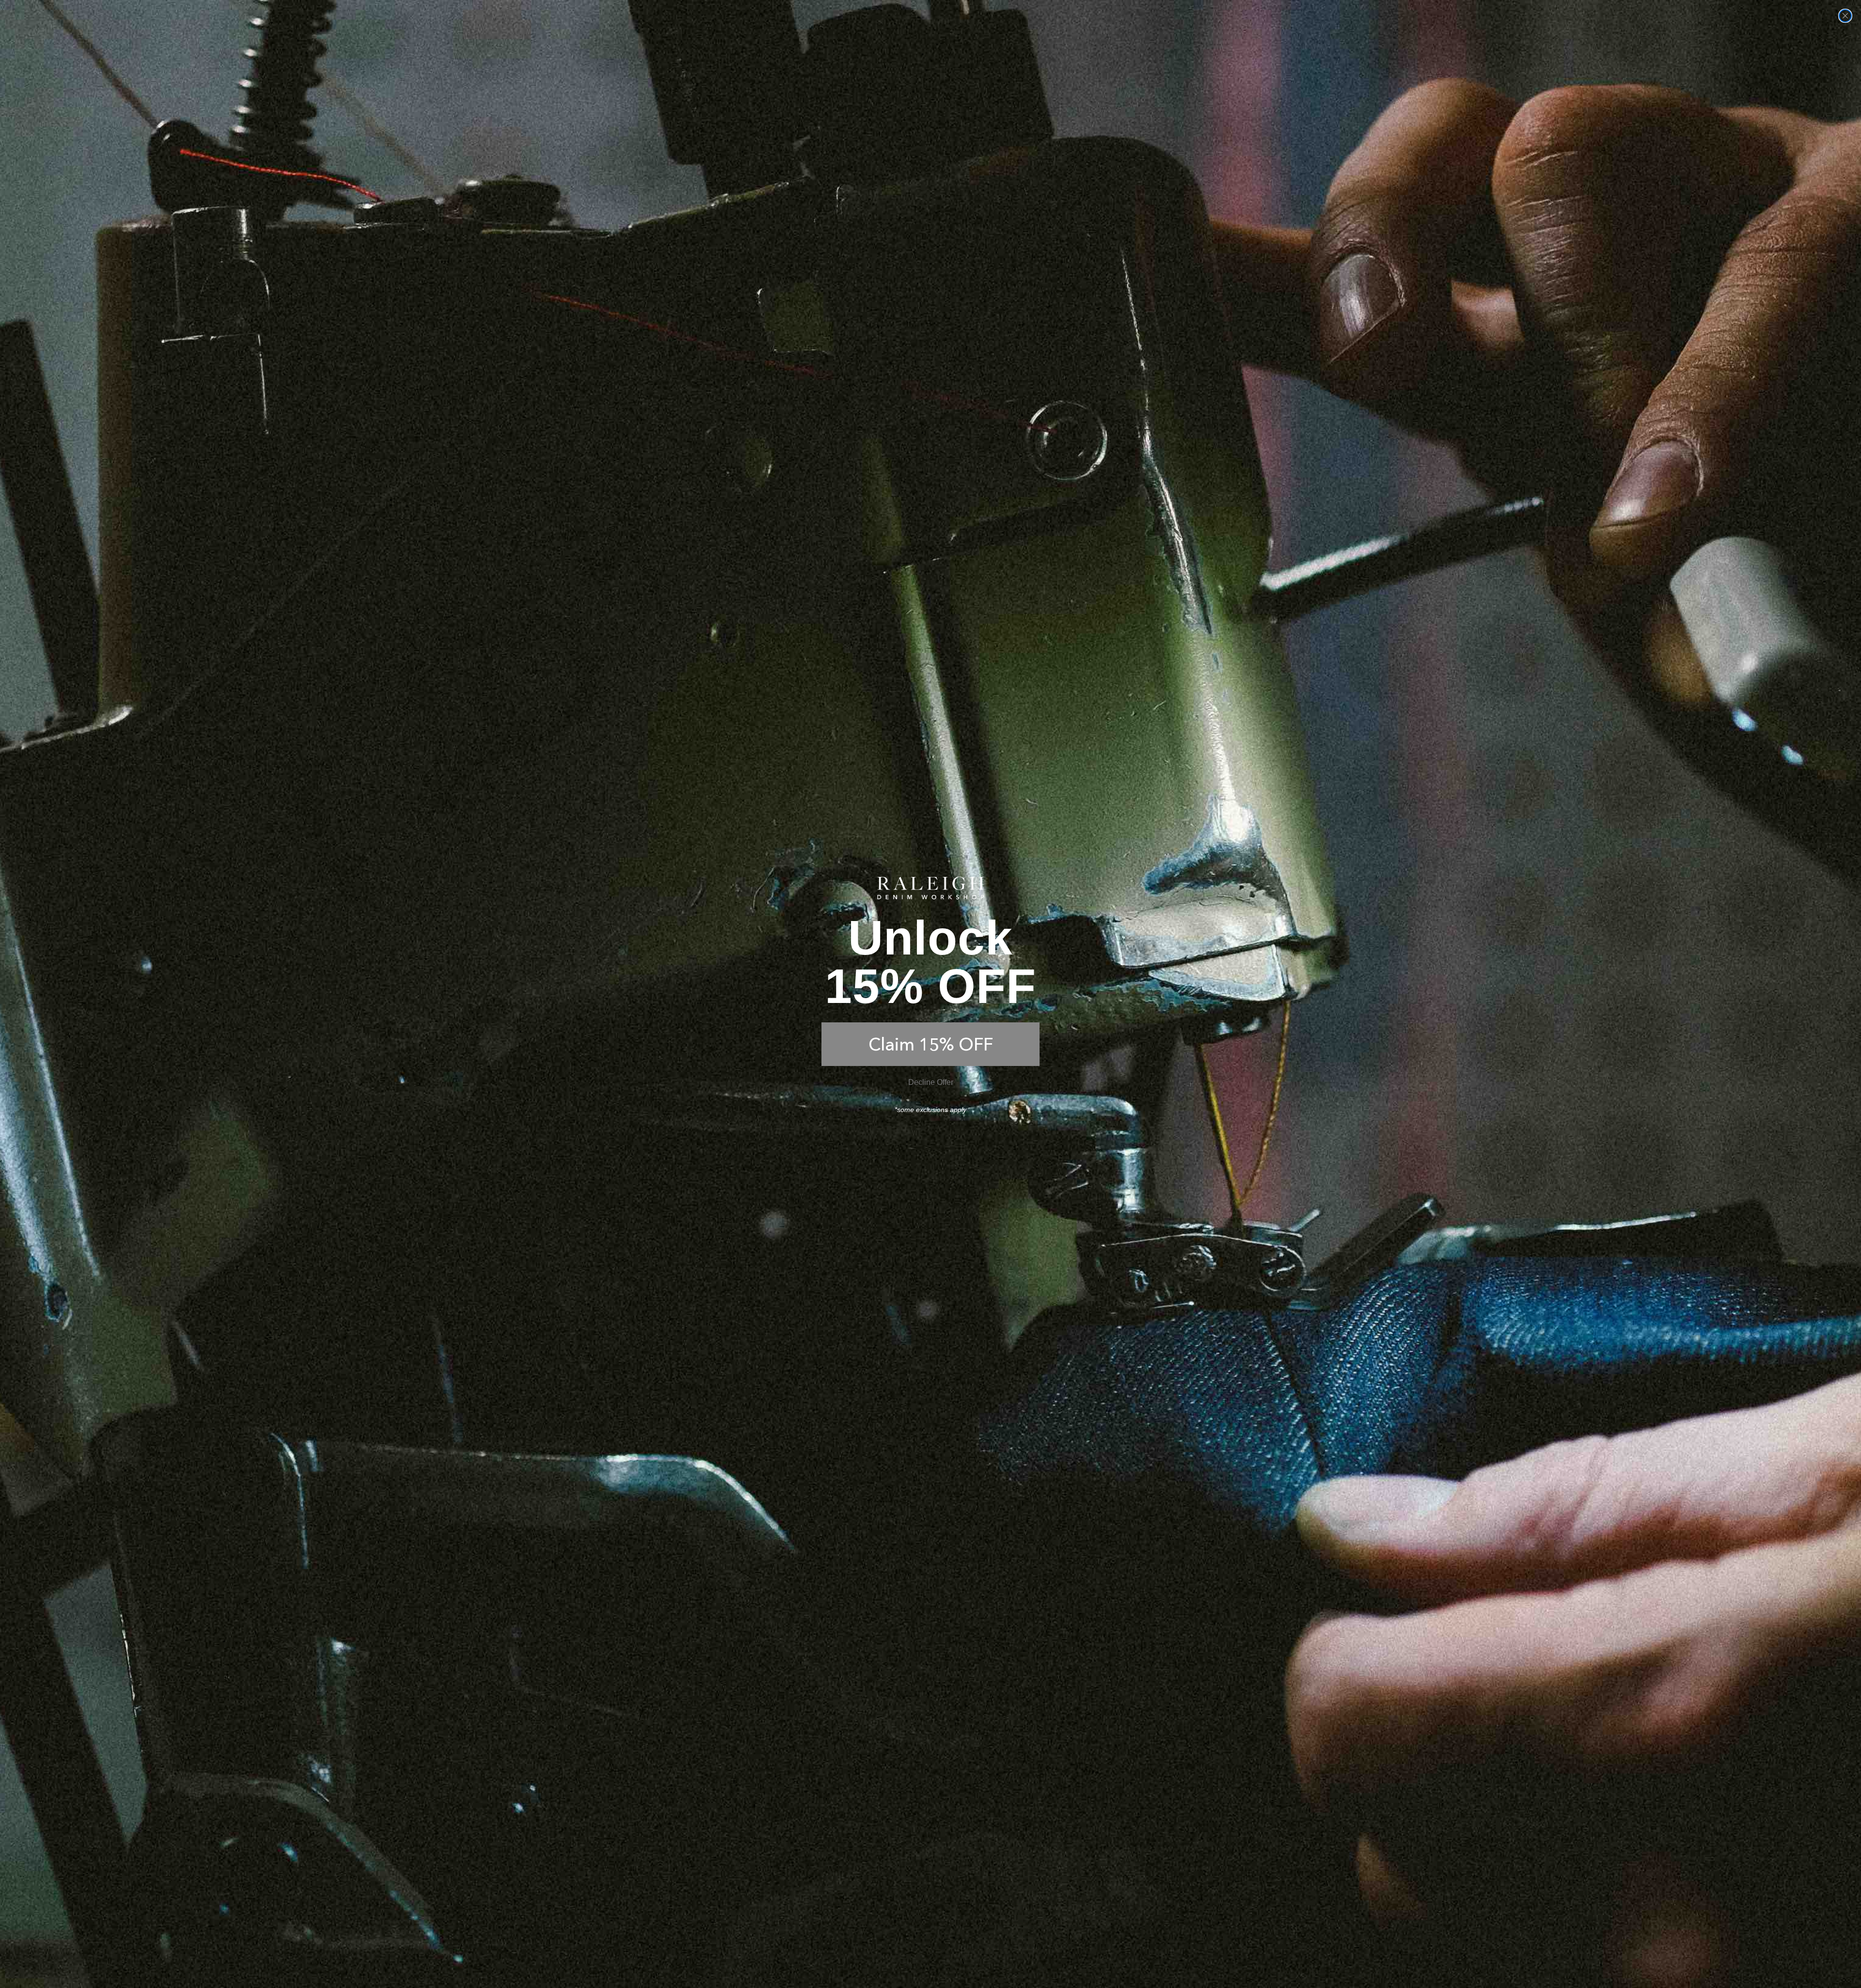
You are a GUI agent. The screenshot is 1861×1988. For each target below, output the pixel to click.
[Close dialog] (1845, 16)
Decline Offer (931, 1082)
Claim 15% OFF (931, 1044)
